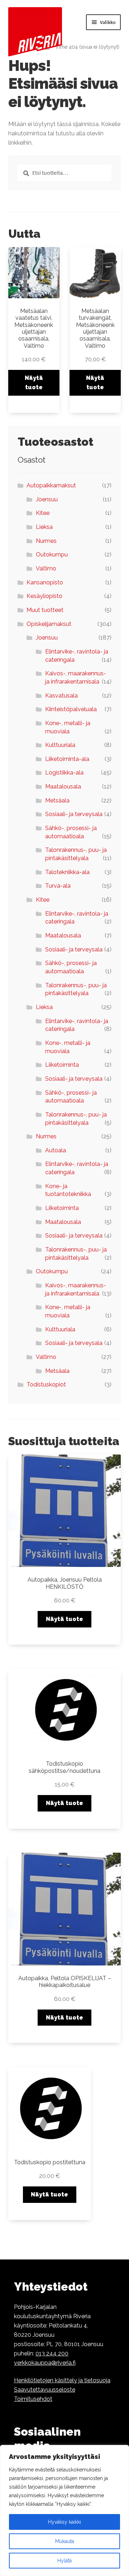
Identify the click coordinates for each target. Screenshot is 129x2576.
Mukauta (65, 2541)
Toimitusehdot (33, 2399)
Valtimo (46, 568)
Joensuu (47, 499)
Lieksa (44, 527)
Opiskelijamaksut (49, 624)
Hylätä (64, 2561)
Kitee (43, 513)
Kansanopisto (45, 582)
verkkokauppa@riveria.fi (45, 2363)
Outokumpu (52, 554)
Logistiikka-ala (64, 773)
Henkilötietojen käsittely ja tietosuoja (62, 2380)
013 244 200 (52, 2353)
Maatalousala (63, 787)
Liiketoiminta (62, 1065)
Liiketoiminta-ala (67, 759)
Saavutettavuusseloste (45, 2390)
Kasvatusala (61, 696)
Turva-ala (58, 886)
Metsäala (57, 800)
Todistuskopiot (46, 1385)
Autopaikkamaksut (51, 485)
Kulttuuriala (60, 745)
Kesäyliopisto (44, 596)
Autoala (56, 1150)
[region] (64, 2510)
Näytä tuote (34, 383)
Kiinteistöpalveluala (71, 709)
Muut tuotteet (45, 610)
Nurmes (46, 541)
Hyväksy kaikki (64, 2522)
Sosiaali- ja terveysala (74, 814)
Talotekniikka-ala (67, 872)
